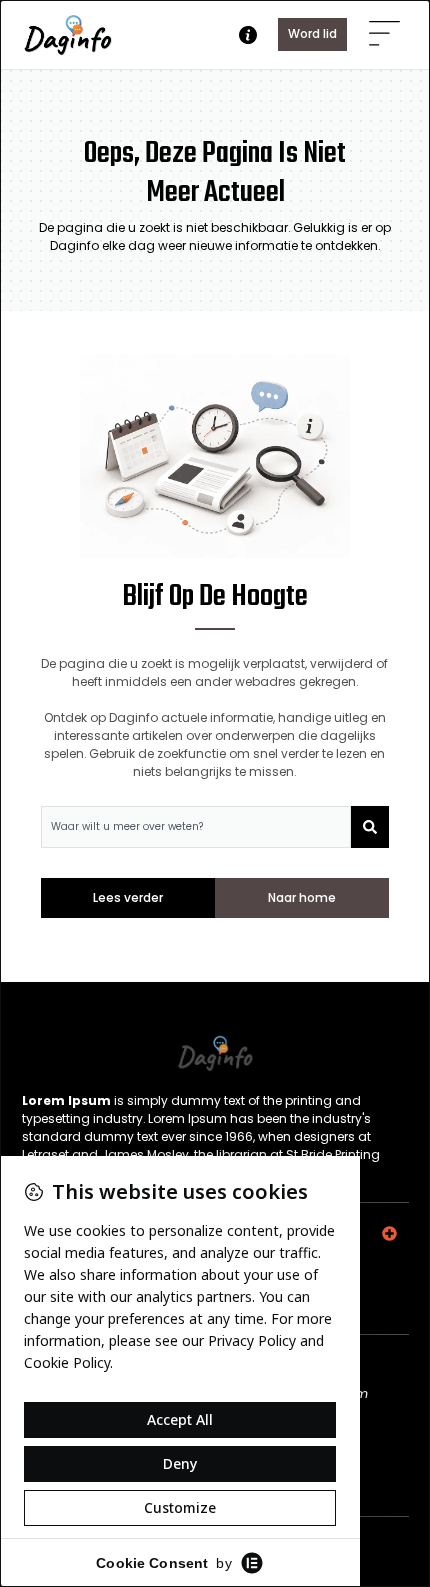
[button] (385, 34)
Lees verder (128, 897)
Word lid (312, 33)
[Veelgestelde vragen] (248, 35)
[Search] (370, 827)
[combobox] (196, 827)
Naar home (302, 897)
